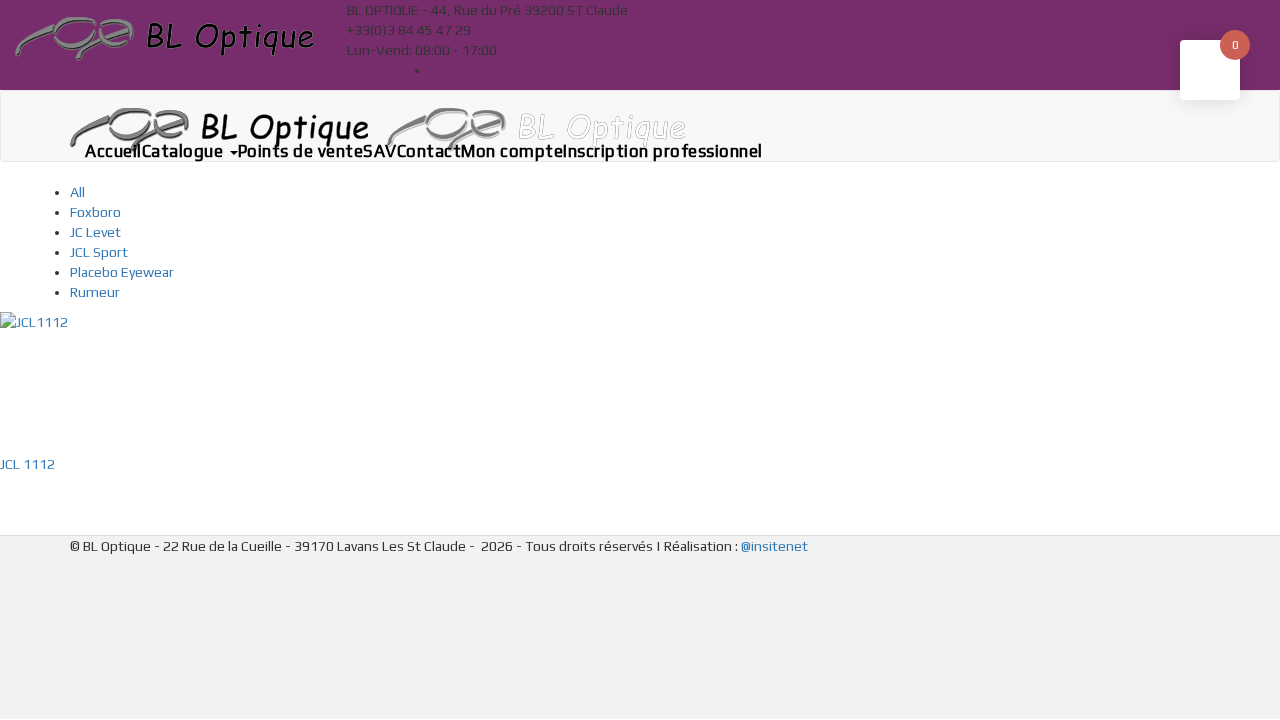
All (77, 192)
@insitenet (774, 546)
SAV (380, 151)
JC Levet (95, 232)
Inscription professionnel (663, 151)
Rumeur (95, 292)
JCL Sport (99, 252)
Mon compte (512, 151)
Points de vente (301, 151)
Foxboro (95, 212)
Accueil (113, 151)
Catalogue (185, 151)
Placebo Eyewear (122, 272)
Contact (429, 151)
